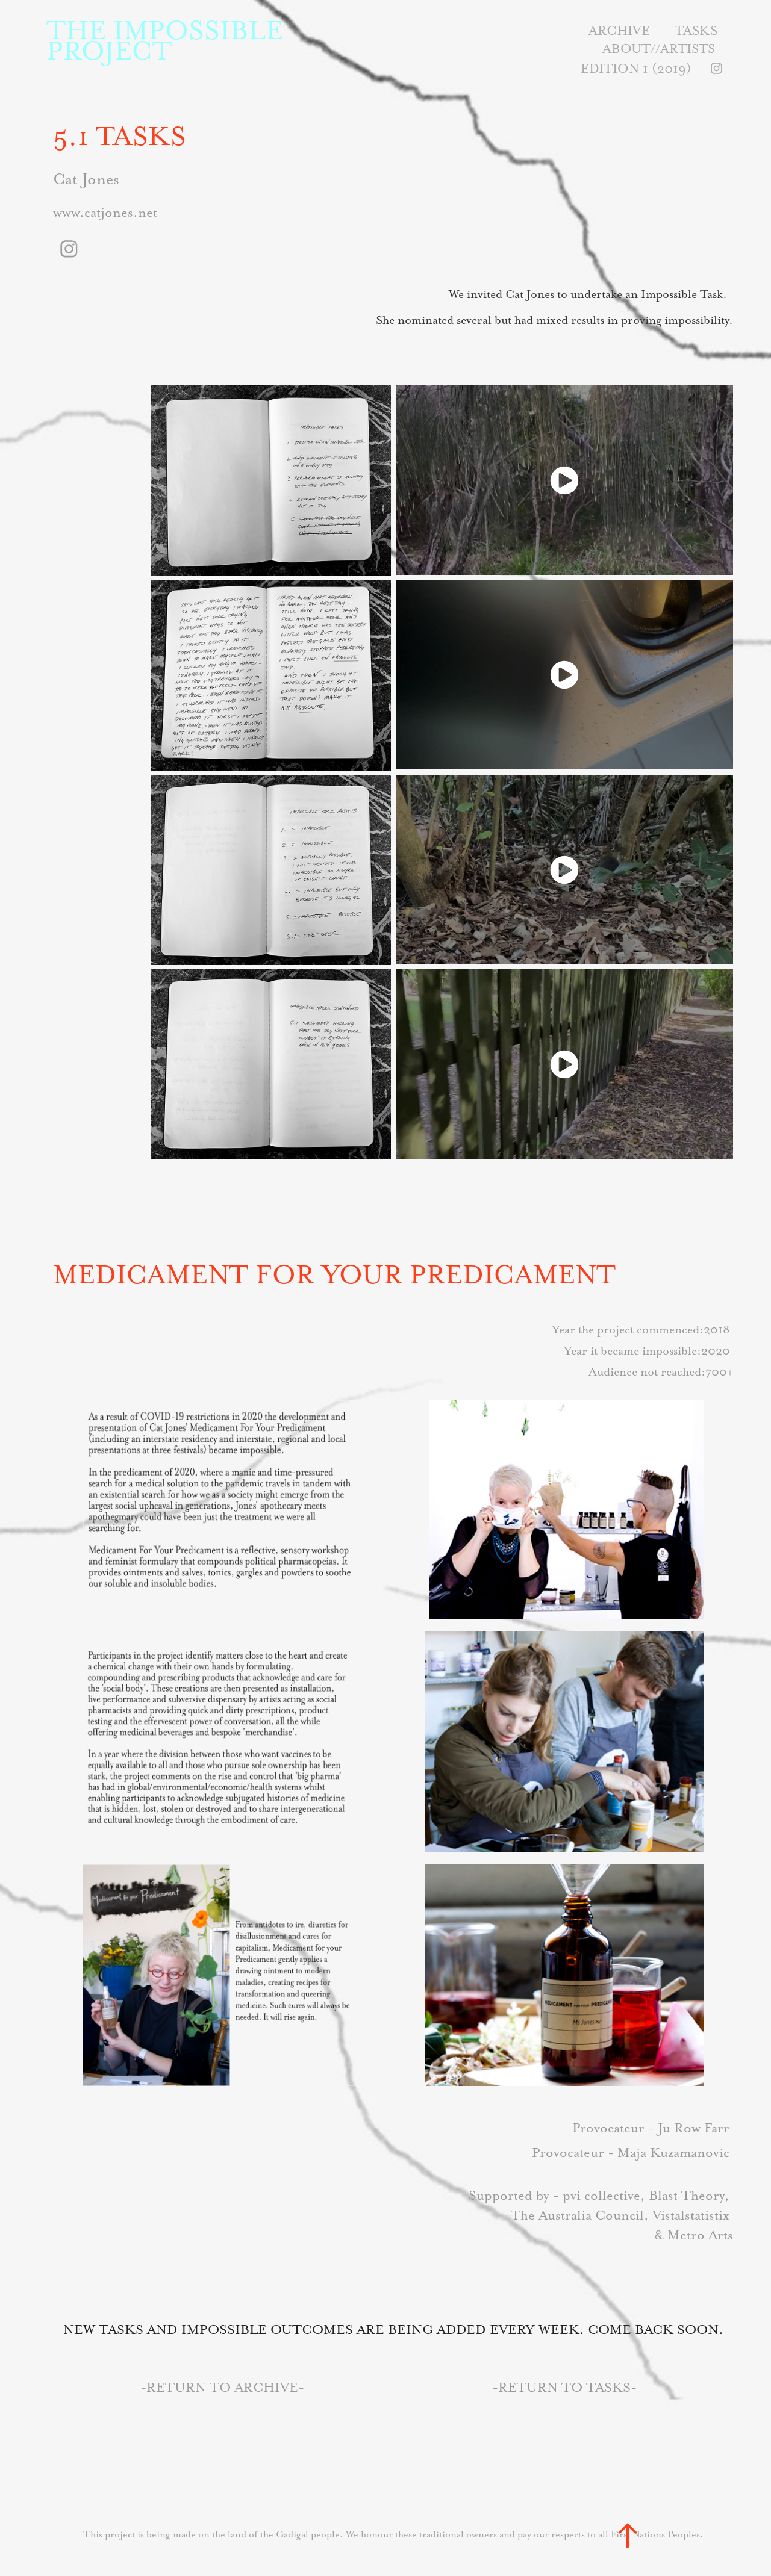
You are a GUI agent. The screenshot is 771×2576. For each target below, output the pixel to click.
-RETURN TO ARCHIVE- (222, 2387)
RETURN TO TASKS (564, 2387)
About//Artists (659, 48)
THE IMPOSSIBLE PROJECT (168, 40)
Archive (619, 30)
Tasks (696, 30)
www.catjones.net (105, 212)
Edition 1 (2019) (636, 68)
